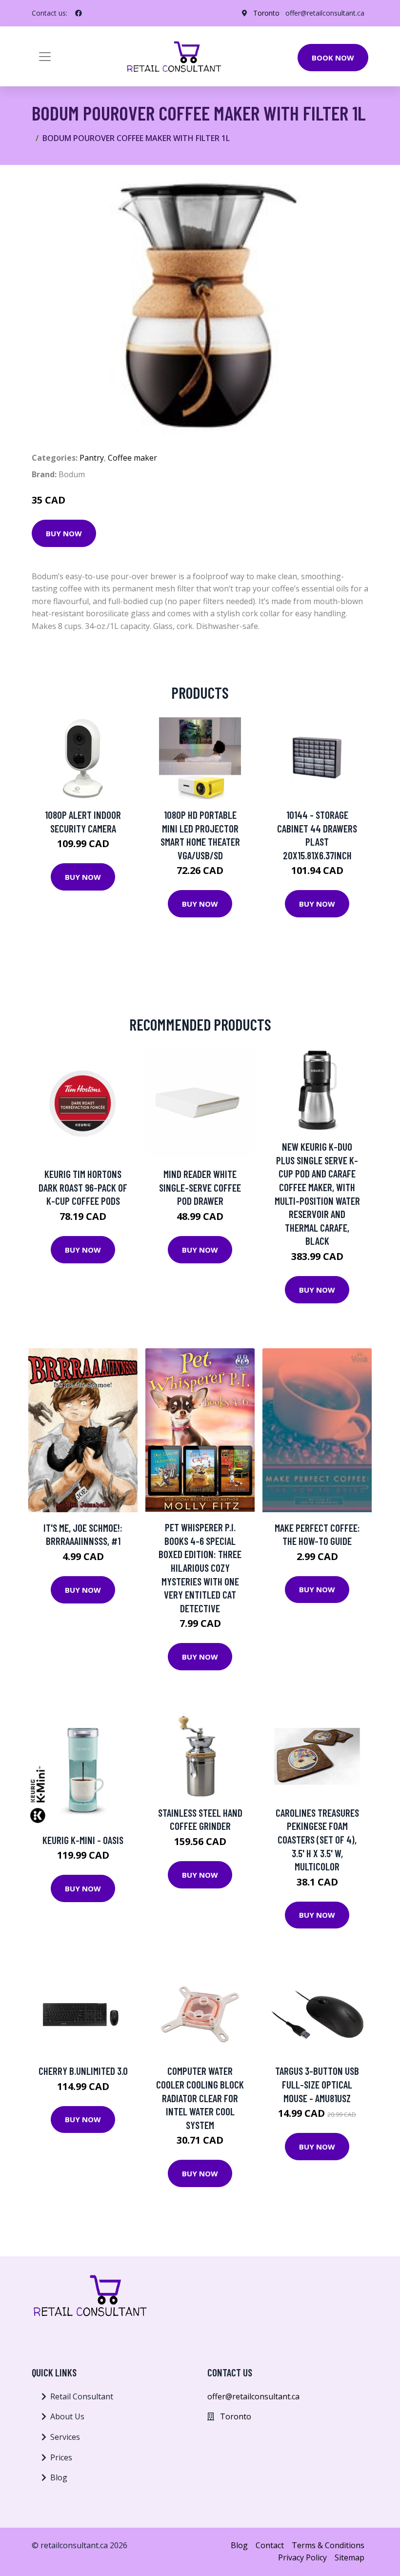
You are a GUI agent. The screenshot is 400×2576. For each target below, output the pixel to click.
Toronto (266, 13)
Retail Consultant (82, 2396)
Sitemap (350, 2557)
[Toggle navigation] (45, 57)
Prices (61, 2457)
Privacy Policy (302, 2557)
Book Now (333, 58)
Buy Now (64, 533)
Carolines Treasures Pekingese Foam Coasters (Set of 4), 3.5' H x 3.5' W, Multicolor (317, 1839)
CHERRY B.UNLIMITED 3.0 (83, 2071)
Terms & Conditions (328, 2545)
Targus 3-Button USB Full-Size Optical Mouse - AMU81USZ (317, 2084)
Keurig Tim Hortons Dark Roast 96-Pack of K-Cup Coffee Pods (83, 1187)
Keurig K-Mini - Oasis (83, 1840)
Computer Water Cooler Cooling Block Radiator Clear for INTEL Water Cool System (200, 2098)
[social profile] (79, 13)
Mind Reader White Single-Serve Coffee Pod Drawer (200, 1187)
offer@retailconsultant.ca (325, 13)
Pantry (92, 458)
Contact (270, 2545)
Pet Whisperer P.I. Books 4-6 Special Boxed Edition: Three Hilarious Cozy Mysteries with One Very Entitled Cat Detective (200, 1568)
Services (65, 2437)
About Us (67, 2416)
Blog (59, 2477)
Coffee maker (132, 458)
